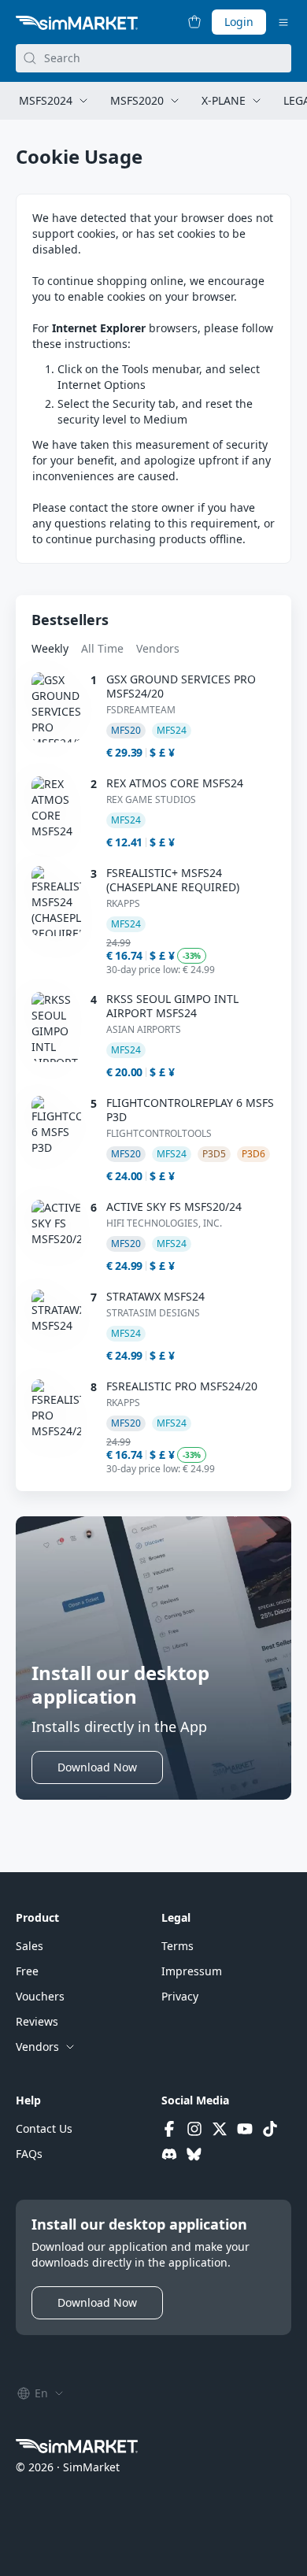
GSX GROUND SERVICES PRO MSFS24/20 (181, 687)
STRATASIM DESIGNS (153, 1313)
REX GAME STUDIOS (151, 800)
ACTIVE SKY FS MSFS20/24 (174, 1207)
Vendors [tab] (158, 648)
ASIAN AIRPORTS (144, 1030)
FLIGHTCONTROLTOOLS (159, 1134)
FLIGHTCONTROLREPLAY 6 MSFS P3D (190, 1110)
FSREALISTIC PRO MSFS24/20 (182, 1386)
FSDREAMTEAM (141, 710)
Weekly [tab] (50, 648)
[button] (97, 1767)
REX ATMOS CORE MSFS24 (175, 783)
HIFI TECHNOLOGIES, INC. (164, 1223)
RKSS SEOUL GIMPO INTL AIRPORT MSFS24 (172, 1006)
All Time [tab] (102, 648)
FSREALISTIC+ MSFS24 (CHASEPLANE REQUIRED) (173, 880)
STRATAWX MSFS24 (155, 1297)
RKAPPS (123, 904)
